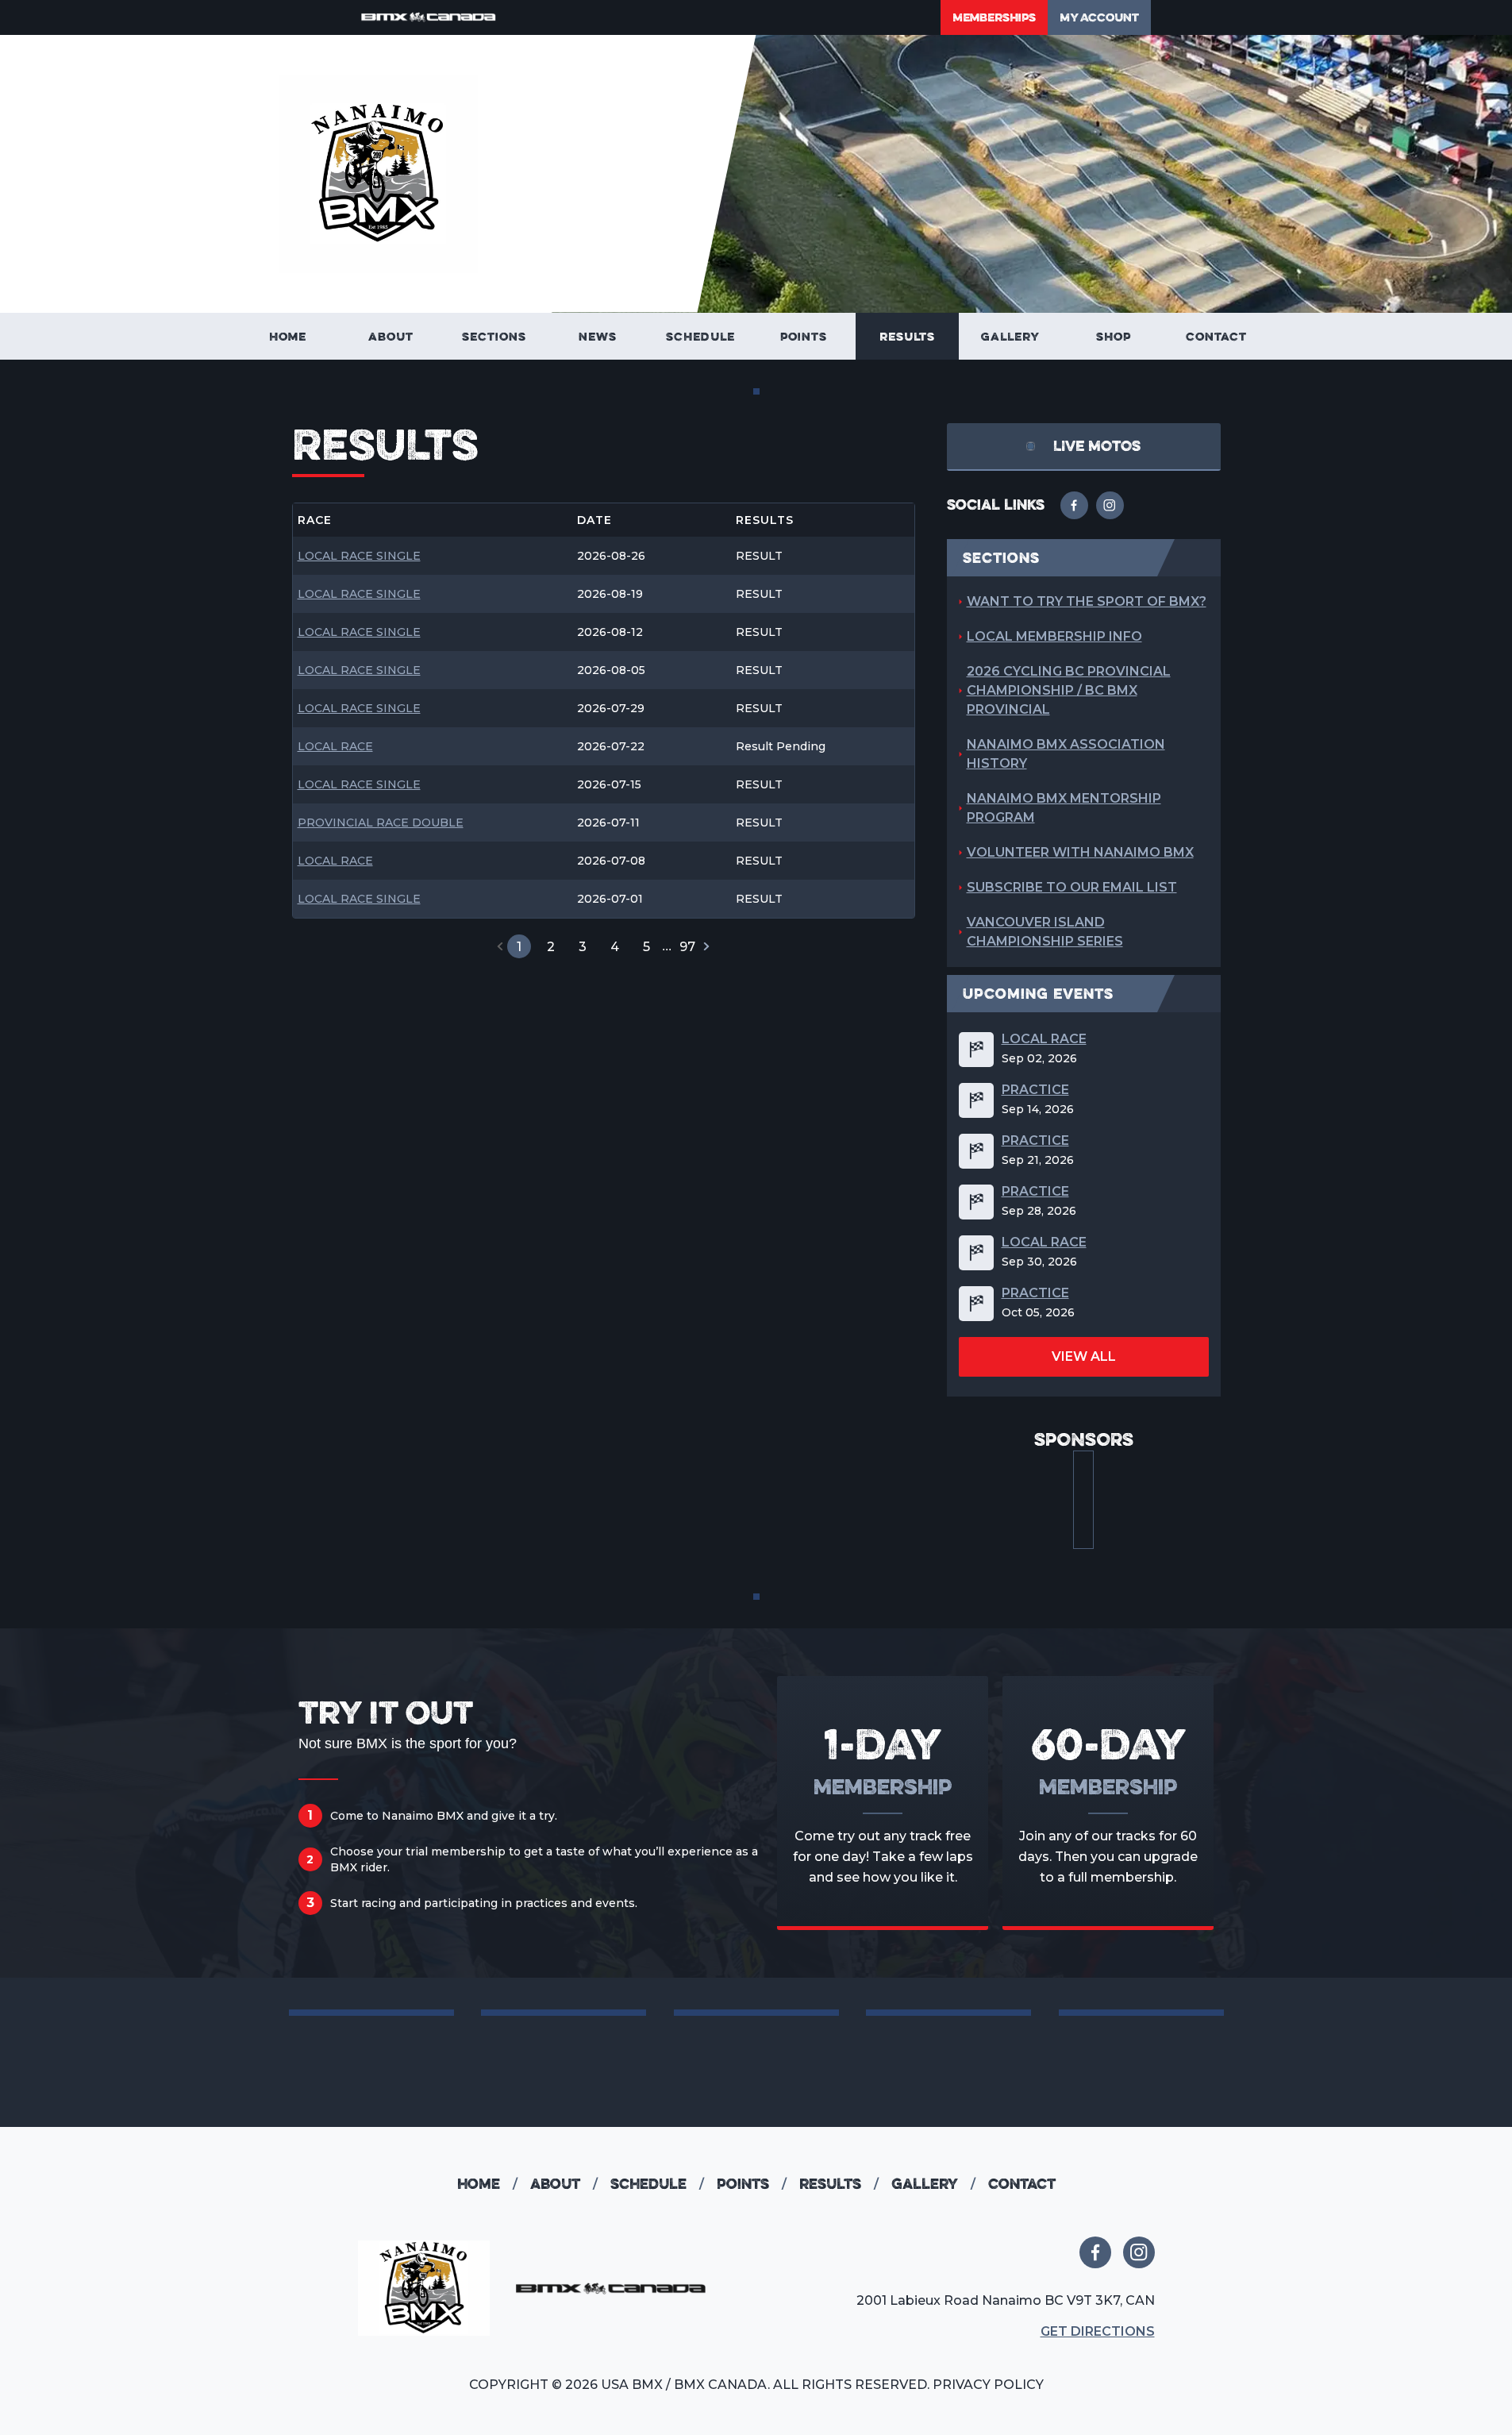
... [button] (667, 946)
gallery (933, 2184)
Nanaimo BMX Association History (1066, 754)
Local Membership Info (1054, 636)
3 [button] (583, 947)
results (839, 2184)
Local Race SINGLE (359, 556)
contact (1022, 2184)
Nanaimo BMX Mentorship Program (1064, 808)
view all (1084, 1356)
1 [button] (519, 947)
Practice (1035, 1090)
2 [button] (551, 947)
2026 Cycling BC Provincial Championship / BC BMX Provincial (1069, 690)
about (564, 2184)
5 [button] (646, 947)
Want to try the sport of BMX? (1087, 601)
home (487, 2184)
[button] (500, 946)
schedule (657, 2184)
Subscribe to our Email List (1072, 887)
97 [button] (687, 947)
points (752, 2184)
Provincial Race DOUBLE (381, 823)
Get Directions (1098, 2331)
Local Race (335, 747)
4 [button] (615, 947)
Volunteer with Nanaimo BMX (1080, 852)
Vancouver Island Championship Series (1045, 932)
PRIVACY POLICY (988, 2385)
